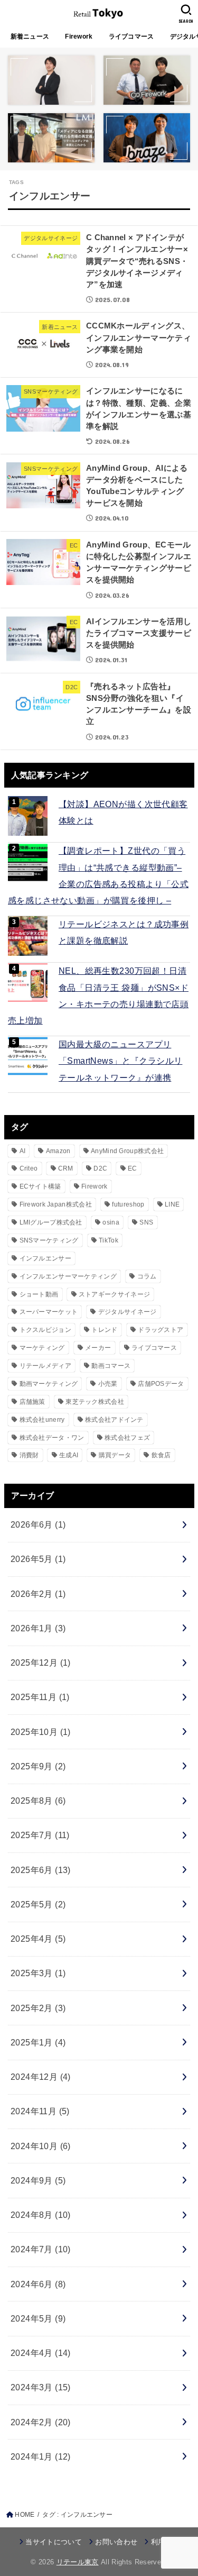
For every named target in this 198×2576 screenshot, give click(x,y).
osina (111, 1222)
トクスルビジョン (45, 1330)
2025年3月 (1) (38, 1973)
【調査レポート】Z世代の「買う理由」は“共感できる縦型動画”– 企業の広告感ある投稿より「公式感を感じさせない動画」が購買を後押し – (98, 875)
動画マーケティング (49, 1384)
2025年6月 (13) (41, 1870)
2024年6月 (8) (38, 2284)
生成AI (69, 1455)
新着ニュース (30, 36)
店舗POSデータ (161, 1384)
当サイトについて (54, 2542)
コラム (147, 1276)
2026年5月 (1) (38, 1559)
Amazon (58, 1151)
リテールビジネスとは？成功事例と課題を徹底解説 (124, 932)
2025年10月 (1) (41, 1732)
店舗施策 (32, 1402)
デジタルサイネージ (128, 1312)
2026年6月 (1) (38, 1524)
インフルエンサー (45, 1258)
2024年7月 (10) (41, 2249)
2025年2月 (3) (38, 2008)
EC (133, 1168)
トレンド (104, 1330)
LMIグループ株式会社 (51, 1222)
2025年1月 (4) (38, 2042)
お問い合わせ (116, 2542)
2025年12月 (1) (41, 1662)
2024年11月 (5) (40, 2111)
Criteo (29, 1168)
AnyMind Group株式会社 (127, 1151)
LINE (172, 1204)
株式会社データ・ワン (52, 1438)
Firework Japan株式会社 (56, 1204)
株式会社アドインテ (114, 1420)
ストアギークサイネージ (114, 1294)
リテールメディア (45, 1366)
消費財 (29, 1455)
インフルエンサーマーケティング (68, 1276)
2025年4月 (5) (38, 1939)
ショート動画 (39, 1294)
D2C (100, 1168)
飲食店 (161, 1455)
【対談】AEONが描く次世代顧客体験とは (123, 812)
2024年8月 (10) (41, 2215)
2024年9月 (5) (38, 2180)
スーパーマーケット (49, 1312)
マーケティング (42, 1348)
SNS (146, 1222)
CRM (66, 1168)
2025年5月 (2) (38, 1904)
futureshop (128, 1204)
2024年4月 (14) (41, 2353)
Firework (79, 36)
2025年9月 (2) (38, 1766)
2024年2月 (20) (41, 2422)
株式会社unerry (42, 1420)
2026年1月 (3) (38, 1628)
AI (23, 1151)
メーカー (98, 1348)
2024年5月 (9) (38, 2318)
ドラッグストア (161, 1330)
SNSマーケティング (49, 1240)
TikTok (109, 1240)
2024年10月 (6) (41, 2146)
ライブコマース (131, 36)
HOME (25, 2515)
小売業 (108, 1384)
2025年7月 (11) (40, 1835)
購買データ (115, 1455)
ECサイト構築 (40, 1186)
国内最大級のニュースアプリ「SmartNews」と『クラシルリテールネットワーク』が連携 (120, 1061)
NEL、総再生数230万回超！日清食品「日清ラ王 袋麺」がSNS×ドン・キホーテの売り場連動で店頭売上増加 (98, 995)
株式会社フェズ (127, 1438)
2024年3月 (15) (41, 2387)
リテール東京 (78, 2562)
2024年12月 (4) (41, 2077)
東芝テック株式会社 (95, 1402)
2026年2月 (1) (38, 1594)
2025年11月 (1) (40, 1697)
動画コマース (111, 1366)
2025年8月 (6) (38, 1801)
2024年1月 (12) (41, 2456)
